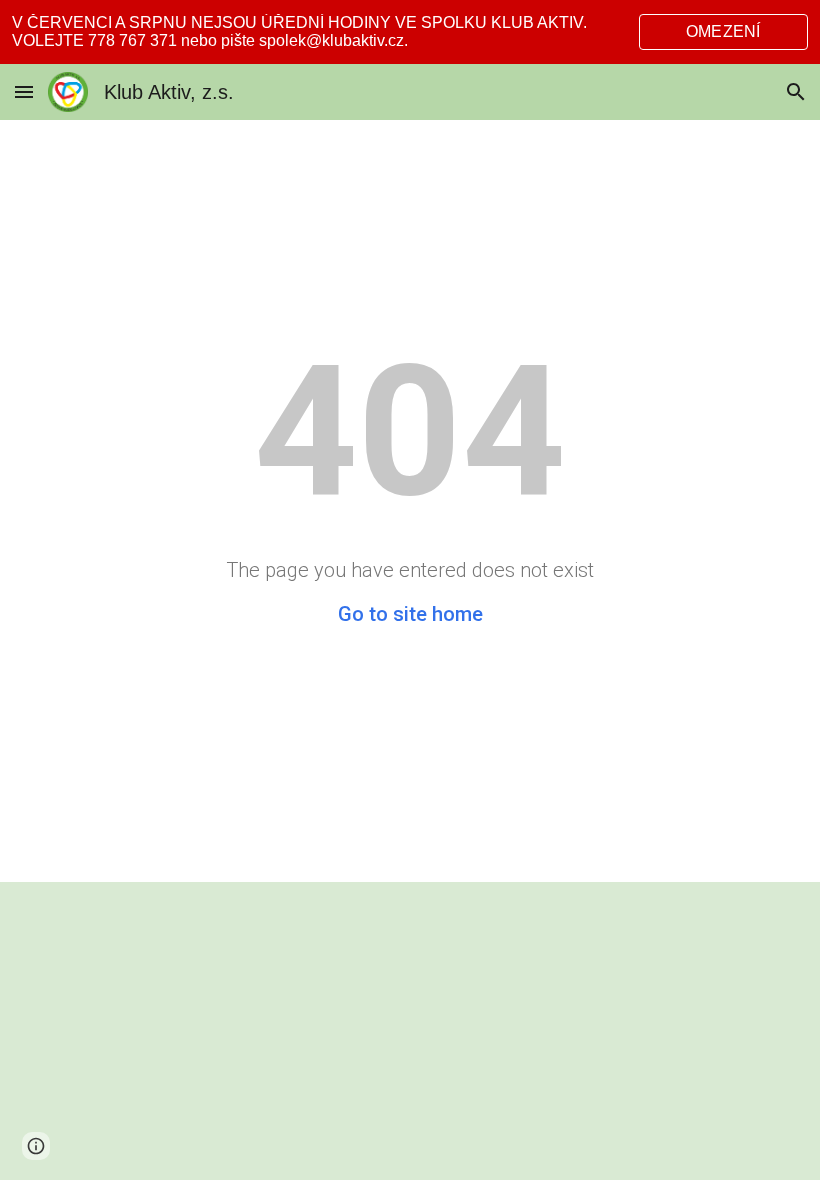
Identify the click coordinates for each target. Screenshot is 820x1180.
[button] (24, 91)
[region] (410, 32)
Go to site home (410, 614)
